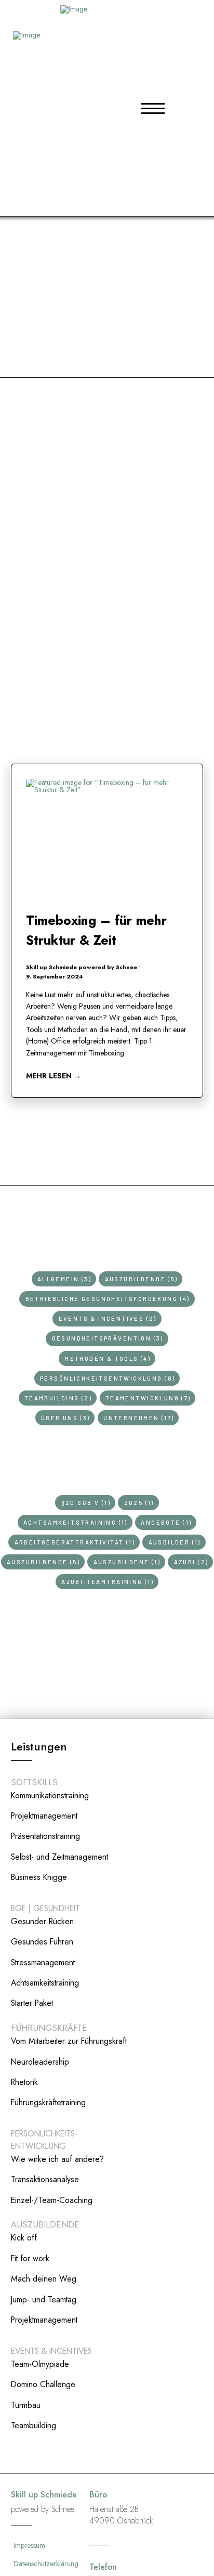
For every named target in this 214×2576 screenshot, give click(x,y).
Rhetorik (24, 2082)
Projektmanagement (44, 1816)
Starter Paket (32, 2003)
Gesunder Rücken (42, 1921)
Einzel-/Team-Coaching (52, 2200)
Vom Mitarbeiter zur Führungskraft (69, 2041)
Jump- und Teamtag (44, 2300)
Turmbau (26, 2405)
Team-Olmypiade (40, 2364)
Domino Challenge (43, 2384)
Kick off (24, 2238)
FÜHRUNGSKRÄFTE (49, 2028)
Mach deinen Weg (44, 2279)
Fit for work (30, 2258)
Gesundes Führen (42, 1942)
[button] (153, 108)
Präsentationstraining (45, 1836)
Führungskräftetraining (48, 2102)
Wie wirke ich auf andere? (57, 2159)
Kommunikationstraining (50, 1795)
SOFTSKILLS (34, 1782)
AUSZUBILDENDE (45, 2224)
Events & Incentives (51, 2351)
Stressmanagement (43, 1962)
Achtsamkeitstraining (45, 1983)
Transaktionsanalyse (45, 2179)
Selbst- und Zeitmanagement (59, 1857)
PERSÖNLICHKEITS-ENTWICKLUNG (44, 2140)
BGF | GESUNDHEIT (45, 1908)
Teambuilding (34, 2425)
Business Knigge (39, 1877)
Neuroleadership (40, 2062)
